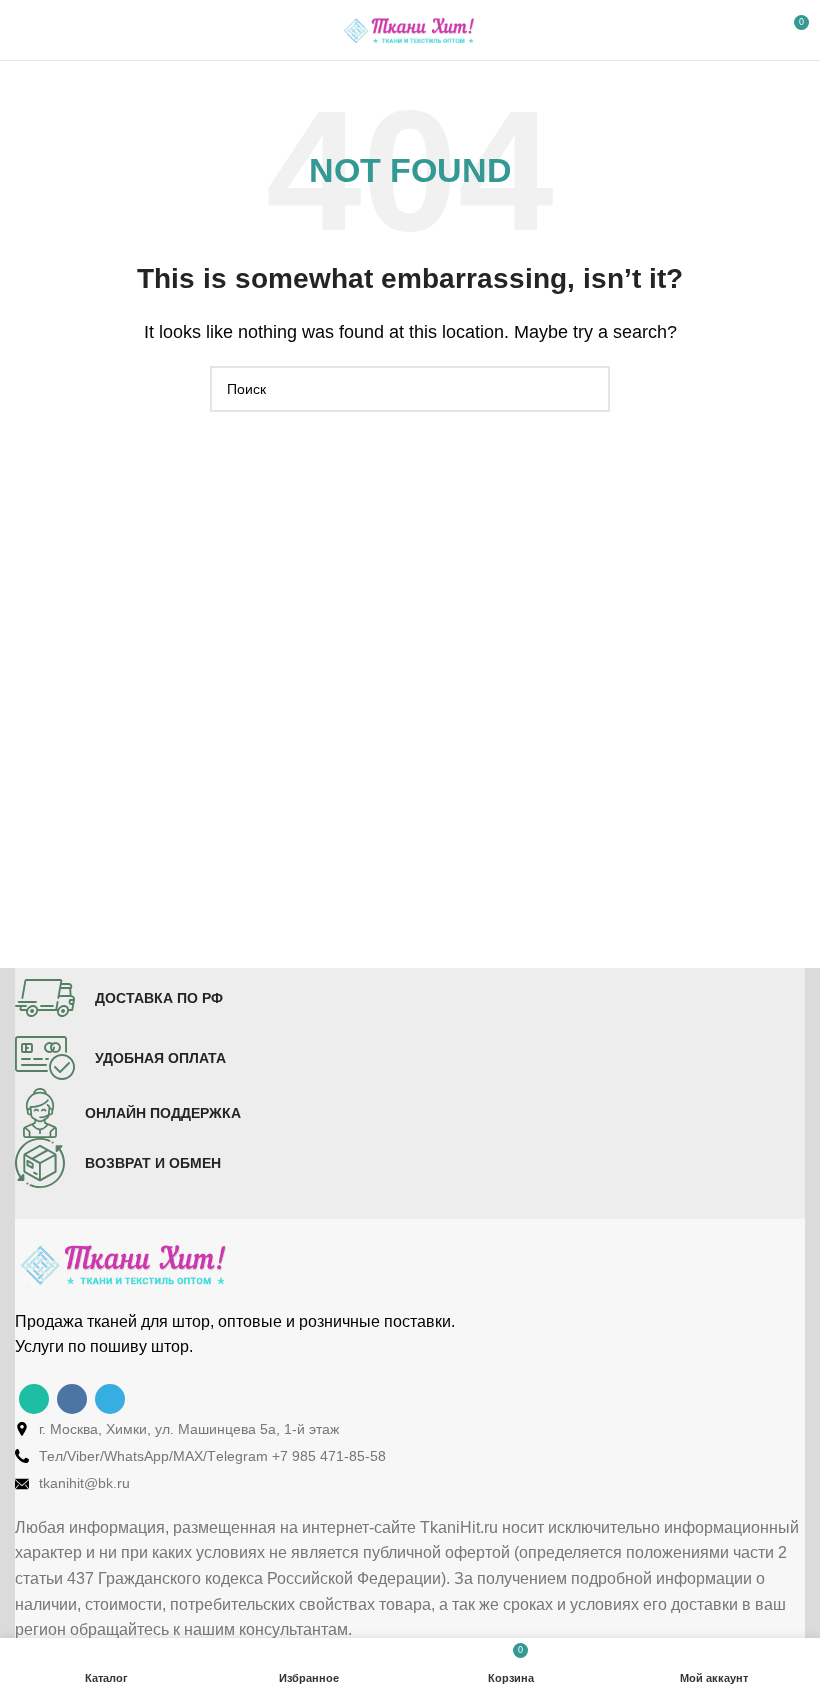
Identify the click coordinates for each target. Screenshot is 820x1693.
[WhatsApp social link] (34, 1399)
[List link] (410, 1429)
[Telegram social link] (110, 1399)
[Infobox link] (119, 998)
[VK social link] (72, 1399)
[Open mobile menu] (23, 30)
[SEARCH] (587, 389)
